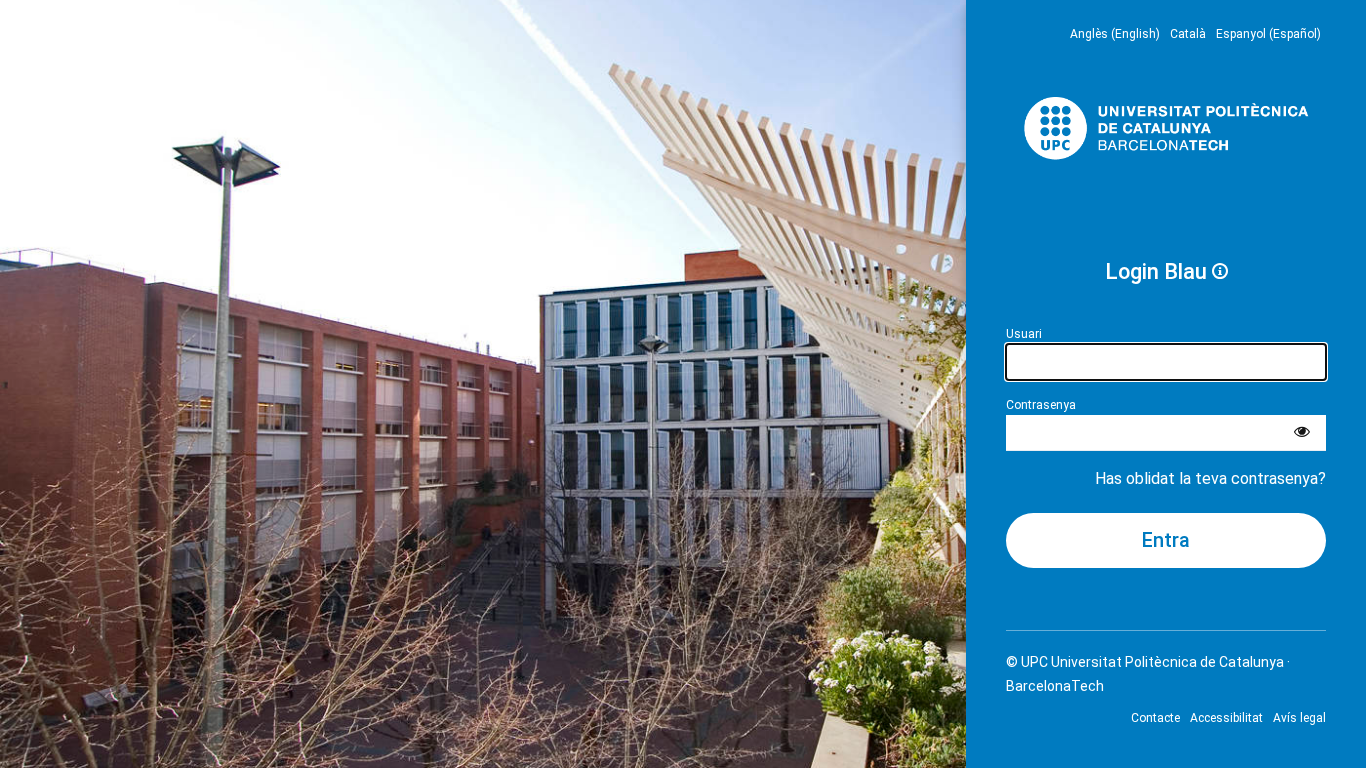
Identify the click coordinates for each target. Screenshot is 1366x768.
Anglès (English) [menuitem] (1115, 34)
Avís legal (1299, 718)
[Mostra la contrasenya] (1302, 433)
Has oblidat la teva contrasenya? (1210, 478)
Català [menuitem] (1188, 34)
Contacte (1155, 718)
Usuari (1024, 334)
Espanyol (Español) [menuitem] (1268, 34)
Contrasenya (1041, 405)
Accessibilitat (1226, 718)
